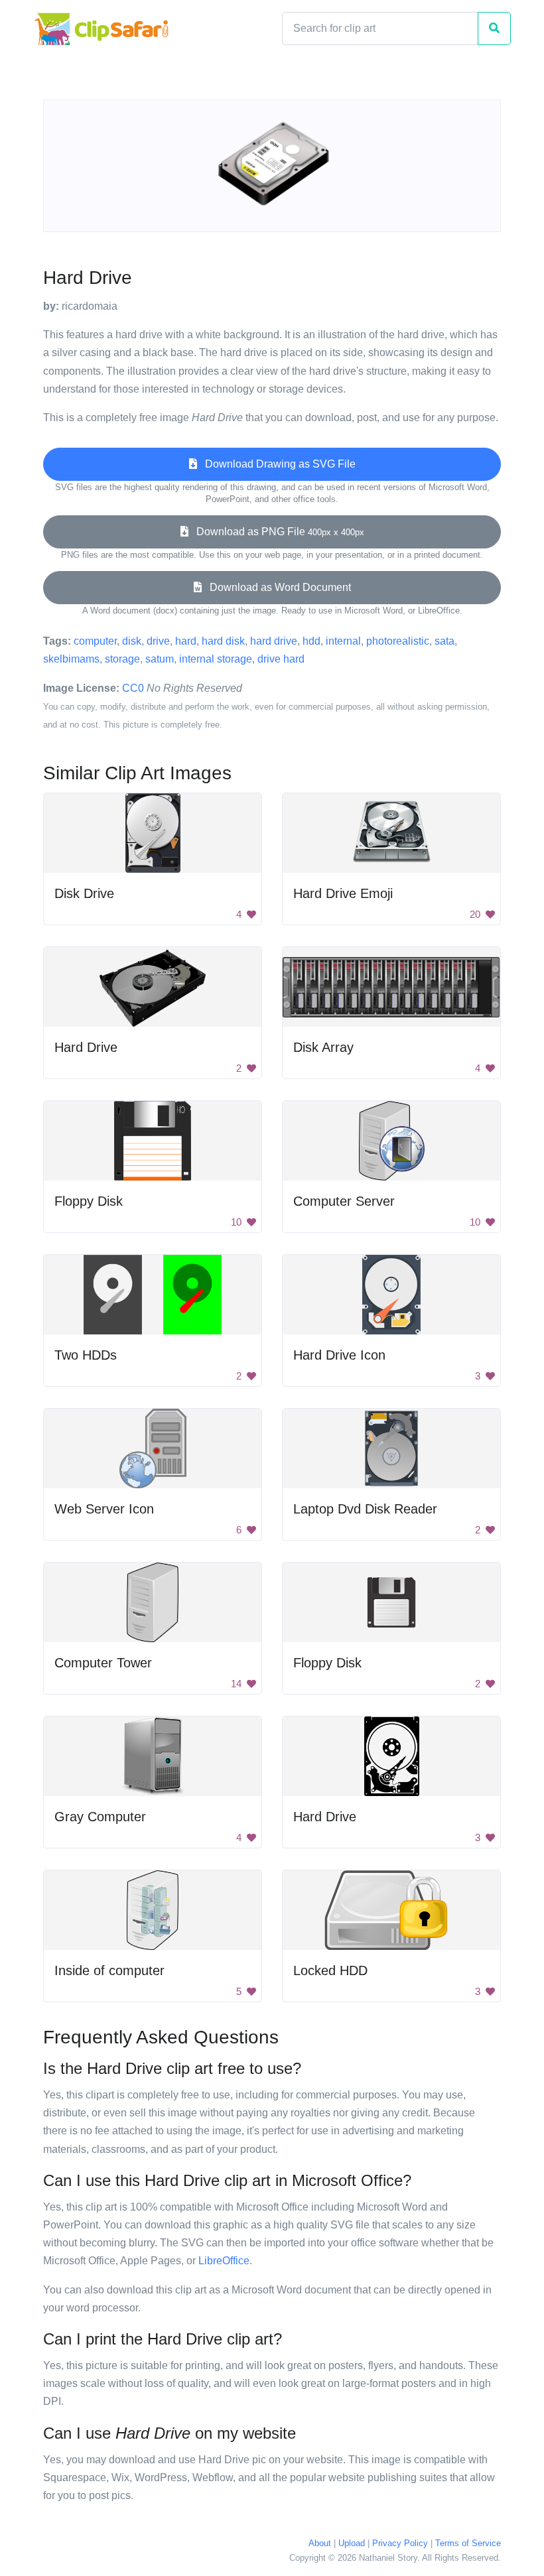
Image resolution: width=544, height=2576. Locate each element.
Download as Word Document (276, 587)
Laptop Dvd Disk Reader (365, 1509)
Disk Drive (84, 893)
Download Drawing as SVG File (276, 464)
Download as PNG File (276, 532)
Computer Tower (103, 1663)
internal (343, 641)
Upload (352, 2543)
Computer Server (344, 1201)
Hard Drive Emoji (343, 893)
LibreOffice (224, 2261)
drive (158, 641)
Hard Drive (86, 1047)
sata (444, 641)
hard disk (223, 641)
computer (95, 641)
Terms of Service (468, 2543)
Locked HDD (330, 1970)
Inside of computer (109, 1970)
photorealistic (398, 641)
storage (122, 659)
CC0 (133, 688)
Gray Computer (100, 1817)
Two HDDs (86, 1355)
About (320, 2543)
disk (132, 641)
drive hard (281, 659)
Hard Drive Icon (339, 1355)
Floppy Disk (89, 1201)
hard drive (274, 641)
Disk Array (323, 1047)
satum (160, 659)
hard (186, 641)
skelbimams (71, 659)
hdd (311, 641)
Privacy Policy (400, 2543)
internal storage (216, 659)
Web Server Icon (104, 1509)
